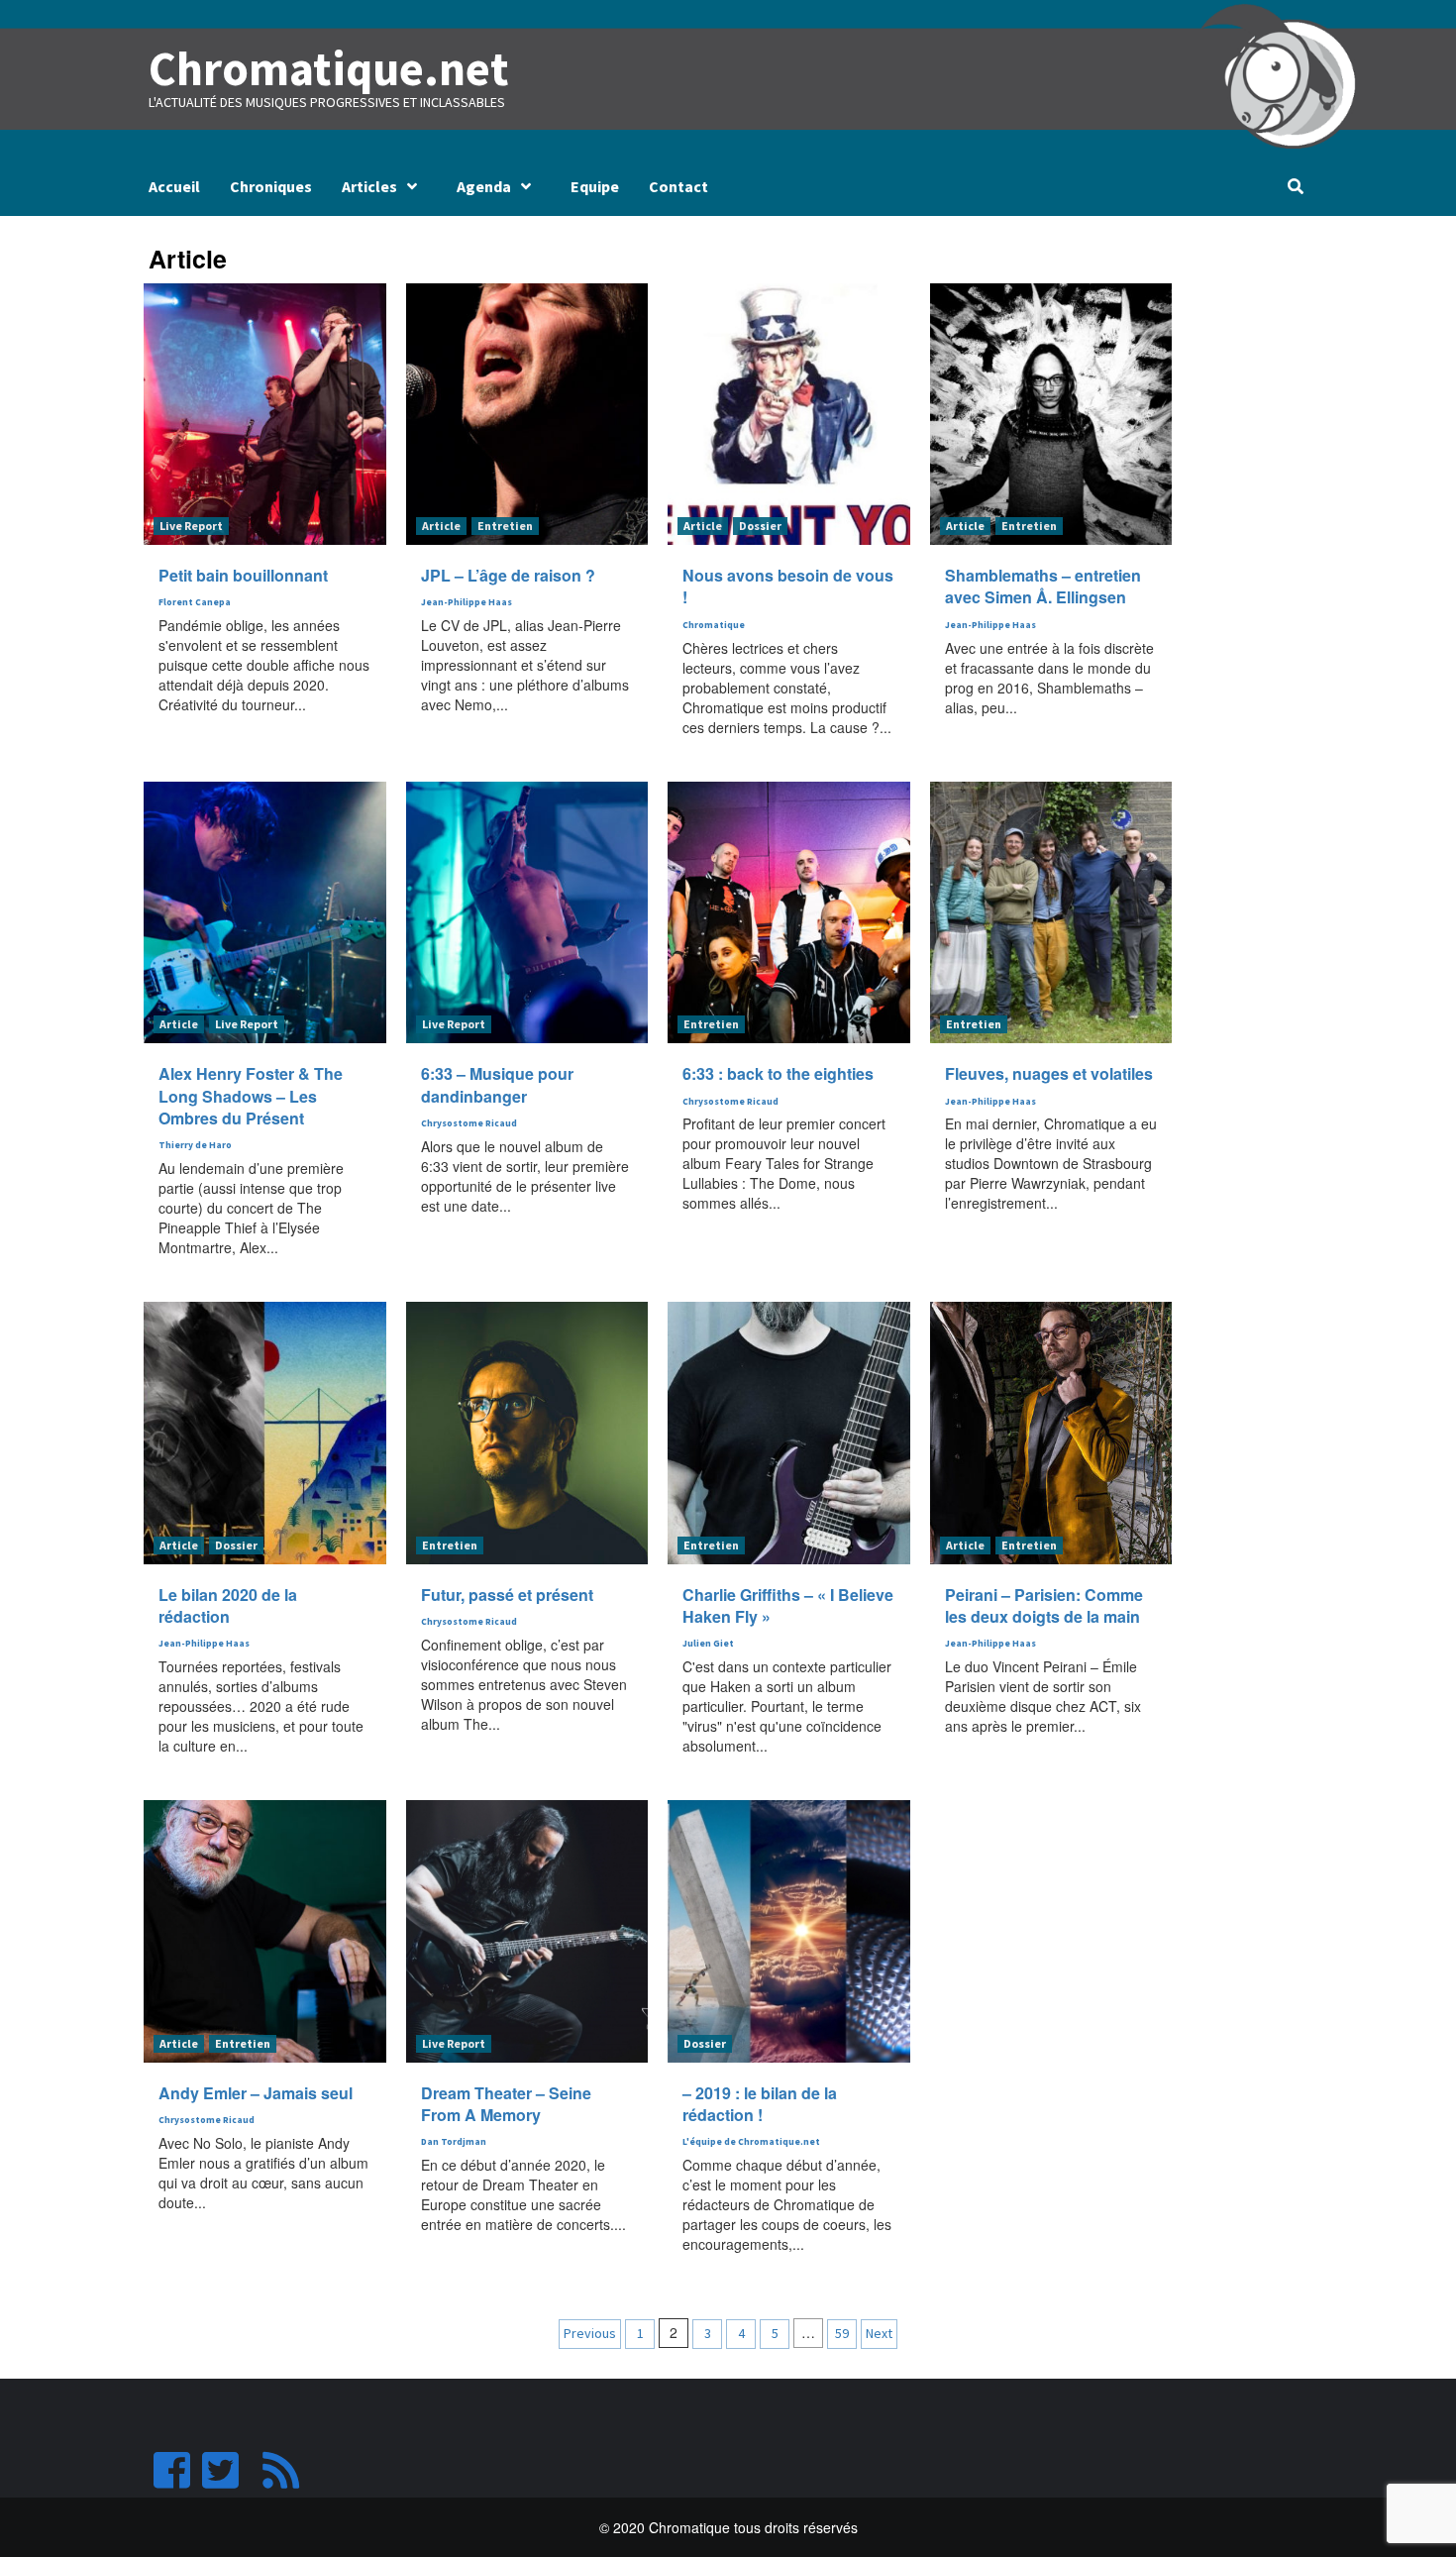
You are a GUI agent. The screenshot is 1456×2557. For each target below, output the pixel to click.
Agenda (484, 186)
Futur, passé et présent (507, 1595)
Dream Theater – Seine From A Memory (506, 2104)
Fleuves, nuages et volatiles (1049, 1073)
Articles (369, 186)
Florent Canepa (195, 602)
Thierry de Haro (195, 1145)
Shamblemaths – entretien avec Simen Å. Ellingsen (1043, 586)
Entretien (505, 526)
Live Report (191, 526)
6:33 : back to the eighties (778, 1073)
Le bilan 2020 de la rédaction (228, 1605)
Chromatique (714, 625)
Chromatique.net (329, 68)
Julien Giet (708, 1644)
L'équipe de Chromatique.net (751, 2142)
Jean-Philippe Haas (467, 602)
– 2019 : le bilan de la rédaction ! (760, 2104)
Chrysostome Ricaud (469, 1123)
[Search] (1295, 186)
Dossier (760, 526)
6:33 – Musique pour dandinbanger (497, 1084)
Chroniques (271, 186)
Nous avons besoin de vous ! (788, 586)
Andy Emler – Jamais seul (256, 2093)
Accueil (174, 186)
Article (441, 526)
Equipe (595, 186)
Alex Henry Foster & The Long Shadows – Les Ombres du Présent (251, 1096)
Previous (590, 2333)
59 (842, 2333)
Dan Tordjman (454, 2142)
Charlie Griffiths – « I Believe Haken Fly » (788, 1605)
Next (879, 2333)
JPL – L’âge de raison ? (508, 575)
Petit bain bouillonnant (243, 575)
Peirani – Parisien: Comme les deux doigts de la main (1044, 1605)
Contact (678, 186)
